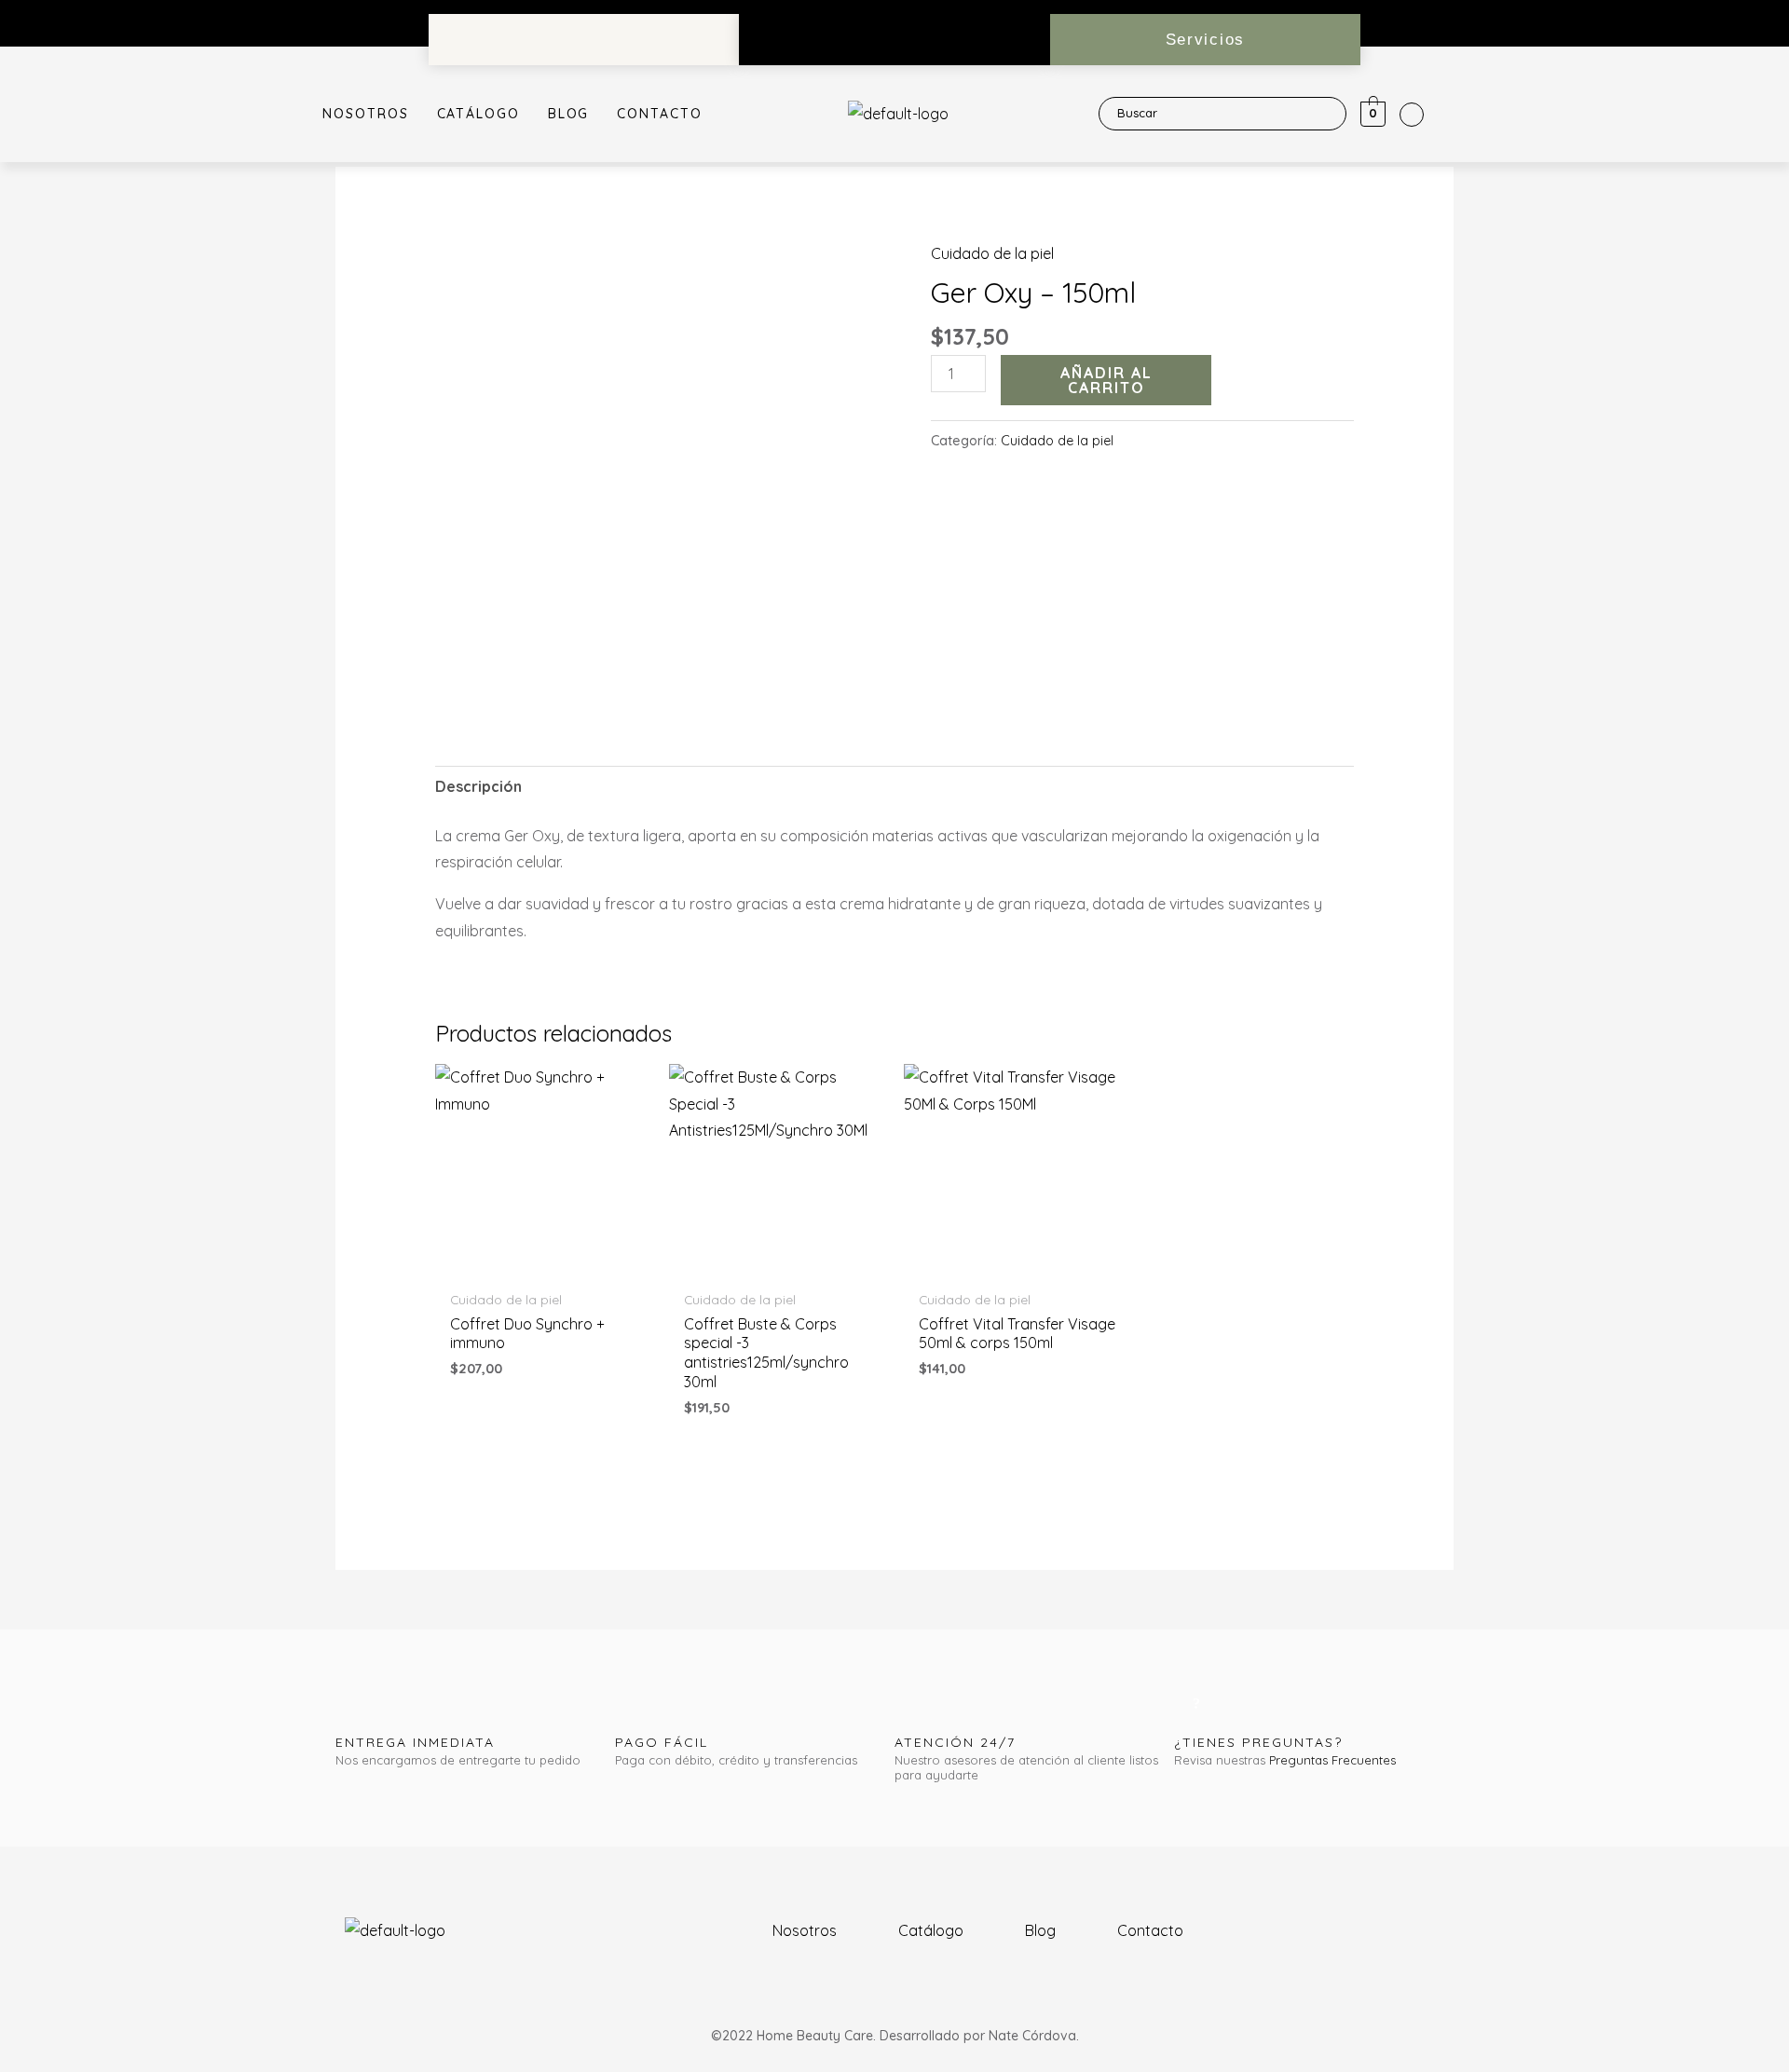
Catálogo (478, 114)
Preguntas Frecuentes (1332, 1760)
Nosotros (365, 114)
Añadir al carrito (1106, 380)
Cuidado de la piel (992, 253)
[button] (1205, 40)
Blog (569, 114)
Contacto (659, 114)
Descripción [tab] (478, 786)
